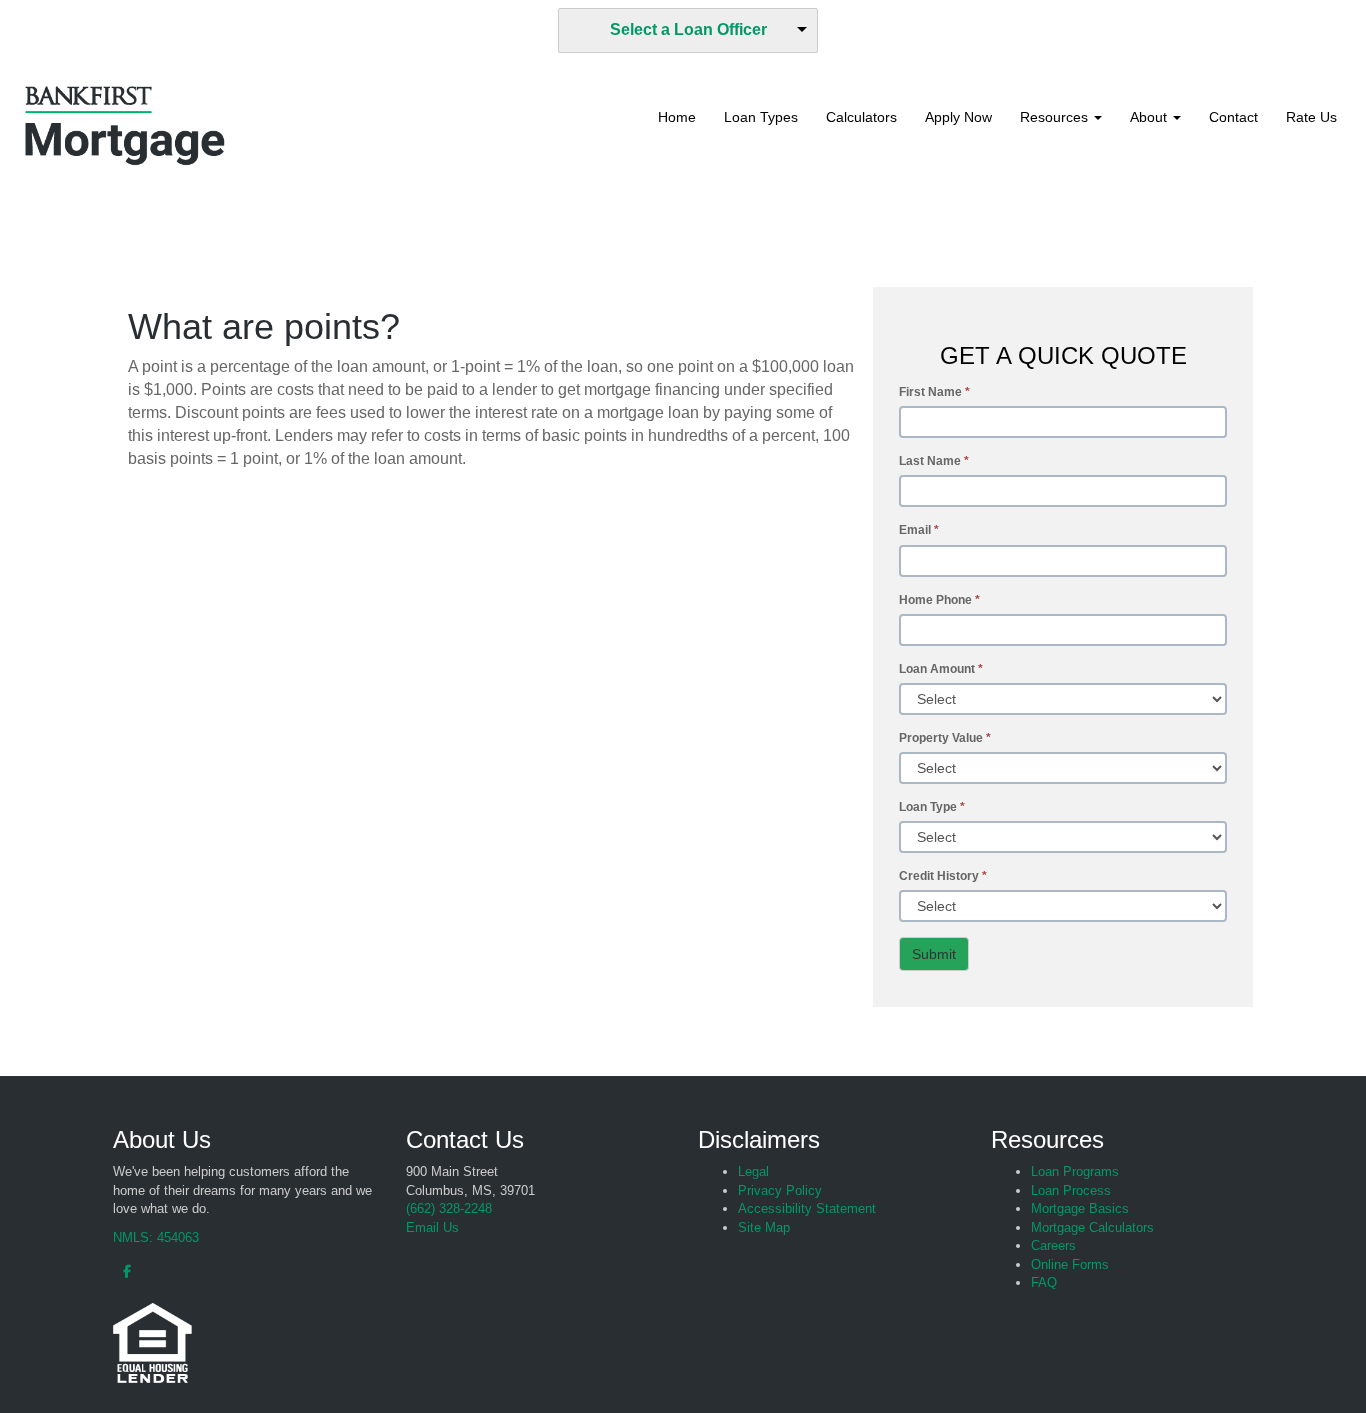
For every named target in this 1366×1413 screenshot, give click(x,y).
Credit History (943, 876)
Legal (753, 1171)
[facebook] (122, 1271)
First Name (934, 392)
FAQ (1044, 1282)
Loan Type (932, 807)
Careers (1053, 1245)
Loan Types (761, 117)
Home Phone (939, 600)
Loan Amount (941, 669)
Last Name (934, 461)
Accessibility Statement (807, 1208)
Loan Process (1071, 1190)
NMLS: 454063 (156, 1237)
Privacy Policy (780, 1190)
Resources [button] (1056, 117)
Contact (1233, 117)
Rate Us (1311, 117)
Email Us (432, 1227)
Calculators (861, 117)
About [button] (1150, 117)
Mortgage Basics (1080, 1208)
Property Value (945, 738)
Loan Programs (1075, 1171)
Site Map (764, 1227)
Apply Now (958, 117)
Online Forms (1070, 1264)
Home (677, 117)
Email (919, 530)
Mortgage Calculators (1092, 1227)
